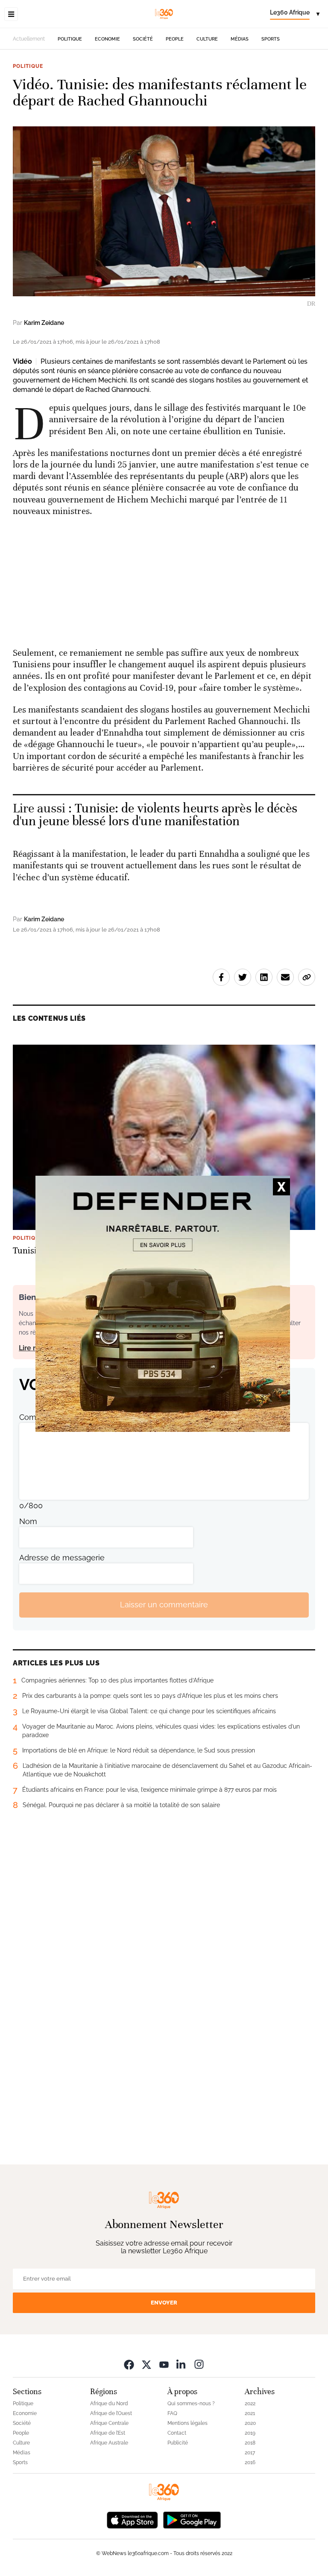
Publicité (178, 2443)
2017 (250, 2453)
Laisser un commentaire (164, 1605)
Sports (271, 39)
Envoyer (164, 2303)
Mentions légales (187, 2423)
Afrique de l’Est (108, 2433)
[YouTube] (164, 2364)
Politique (70, 39)
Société (143, 39)
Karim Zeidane (44, 323)
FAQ (172, 2413)
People (175, 39)
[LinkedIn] (182, 2364)
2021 (250, 2413)
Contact (177, 2433)
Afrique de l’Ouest (111, 2413)
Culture (207, 39)
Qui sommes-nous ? (191, 2404)
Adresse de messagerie (62, 1558)
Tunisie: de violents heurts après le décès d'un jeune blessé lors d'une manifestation (155, 815)
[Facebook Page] (129, 2364)
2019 (250, 2433)
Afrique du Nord (109, 2404)
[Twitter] (146, 2364)
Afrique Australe (109, 2443)
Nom (28, 1521)
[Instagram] (199, 2364)
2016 (250, 2462)
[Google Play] (192, 2519)
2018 (250, 2443)
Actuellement (29, 39)
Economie (107, 39)
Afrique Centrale (109, 2423)
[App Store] (132, 2519)
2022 (250, 2404)
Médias (240, 39)
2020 (250, 2423)
